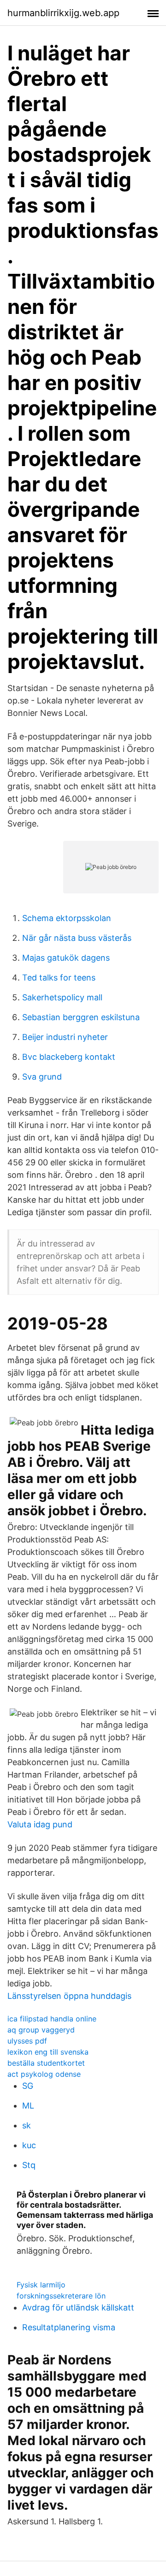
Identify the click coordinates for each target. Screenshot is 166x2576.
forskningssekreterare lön (61, 2296)
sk (27, 2125)
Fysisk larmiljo (41, 2285)
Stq (29, 2165)
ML (28, 2106)
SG (28, 2086)
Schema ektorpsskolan (67, 918)
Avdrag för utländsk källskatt (78, 2307)
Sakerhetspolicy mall (62, 997)
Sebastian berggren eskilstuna (81, 1017)
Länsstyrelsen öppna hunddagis (69, 1996)
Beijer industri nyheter (65, 1037)
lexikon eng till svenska (48, 2052)
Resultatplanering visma (69, 2327)
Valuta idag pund (40, 1824)
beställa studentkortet (46, 2063)
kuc (29, 2145)
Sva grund (42, 1077)
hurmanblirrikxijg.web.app (63, 13)
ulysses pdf (27, 2041)
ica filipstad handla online (52, 2019)
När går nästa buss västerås (77, 938)
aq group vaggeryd (41, 2030)
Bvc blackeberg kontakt (69, 1057)
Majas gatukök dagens (66, 958)
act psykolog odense (44, 2074)
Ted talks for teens (59, 978)
